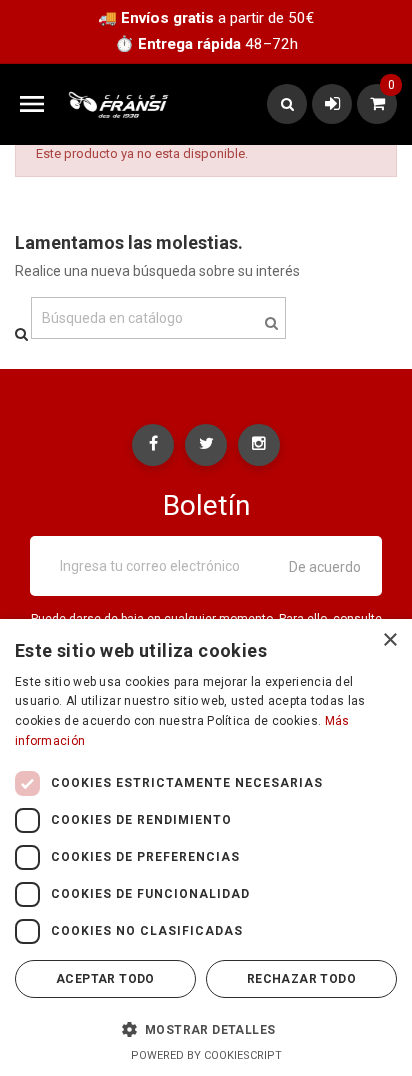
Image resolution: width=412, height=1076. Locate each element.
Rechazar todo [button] (301, 979)
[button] (206, 1029)
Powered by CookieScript (206, 1055)
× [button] (389, 640)
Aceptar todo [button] (105, 979)
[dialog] (206, 847)
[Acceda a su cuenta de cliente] (332, 103)
